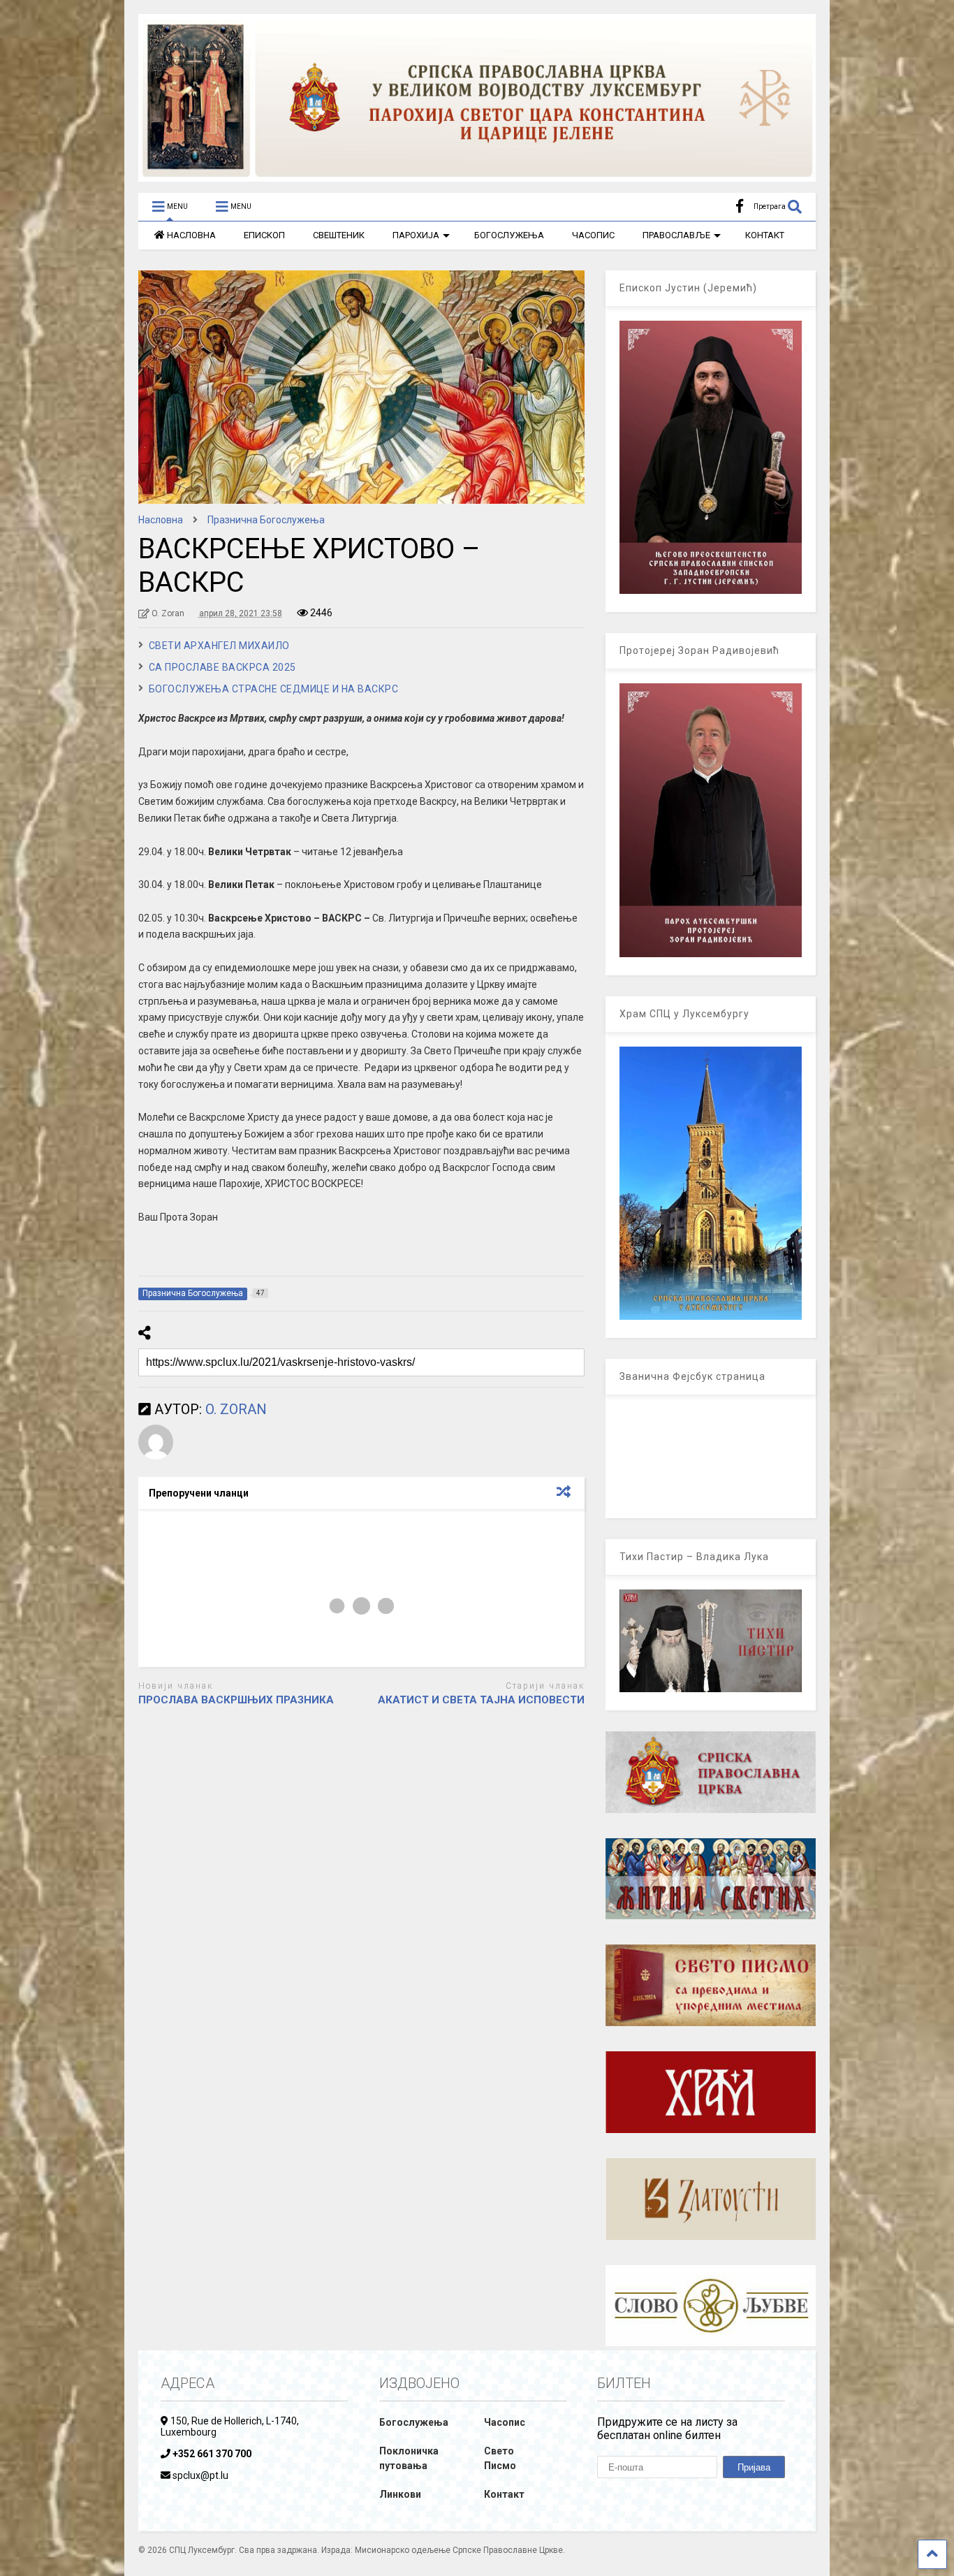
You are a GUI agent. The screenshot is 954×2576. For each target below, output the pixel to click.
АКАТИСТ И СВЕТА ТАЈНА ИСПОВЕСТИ (481, 1700)
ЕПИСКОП (264, 235)
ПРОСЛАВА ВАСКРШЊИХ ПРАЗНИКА (236, 1700)
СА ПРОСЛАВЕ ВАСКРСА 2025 (222, 667)
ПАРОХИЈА (416, 235)
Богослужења (414, 2422)
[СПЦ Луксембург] (477, 175)
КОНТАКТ (765, 235)
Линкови (400, 2494)
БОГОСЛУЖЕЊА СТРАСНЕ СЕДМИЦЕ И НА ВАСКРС (274, 689)
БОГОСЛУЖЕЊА (509, 235)
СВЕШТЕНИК (339, 235)
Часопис (505, 2422)
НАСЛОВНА (191, 235)
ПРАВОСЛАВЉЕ (676, 235)
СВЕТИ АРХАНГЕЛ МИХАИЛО (219, 646)
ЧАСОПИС (593, 235)
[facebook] (740, 206)
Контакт (504, 2494)
